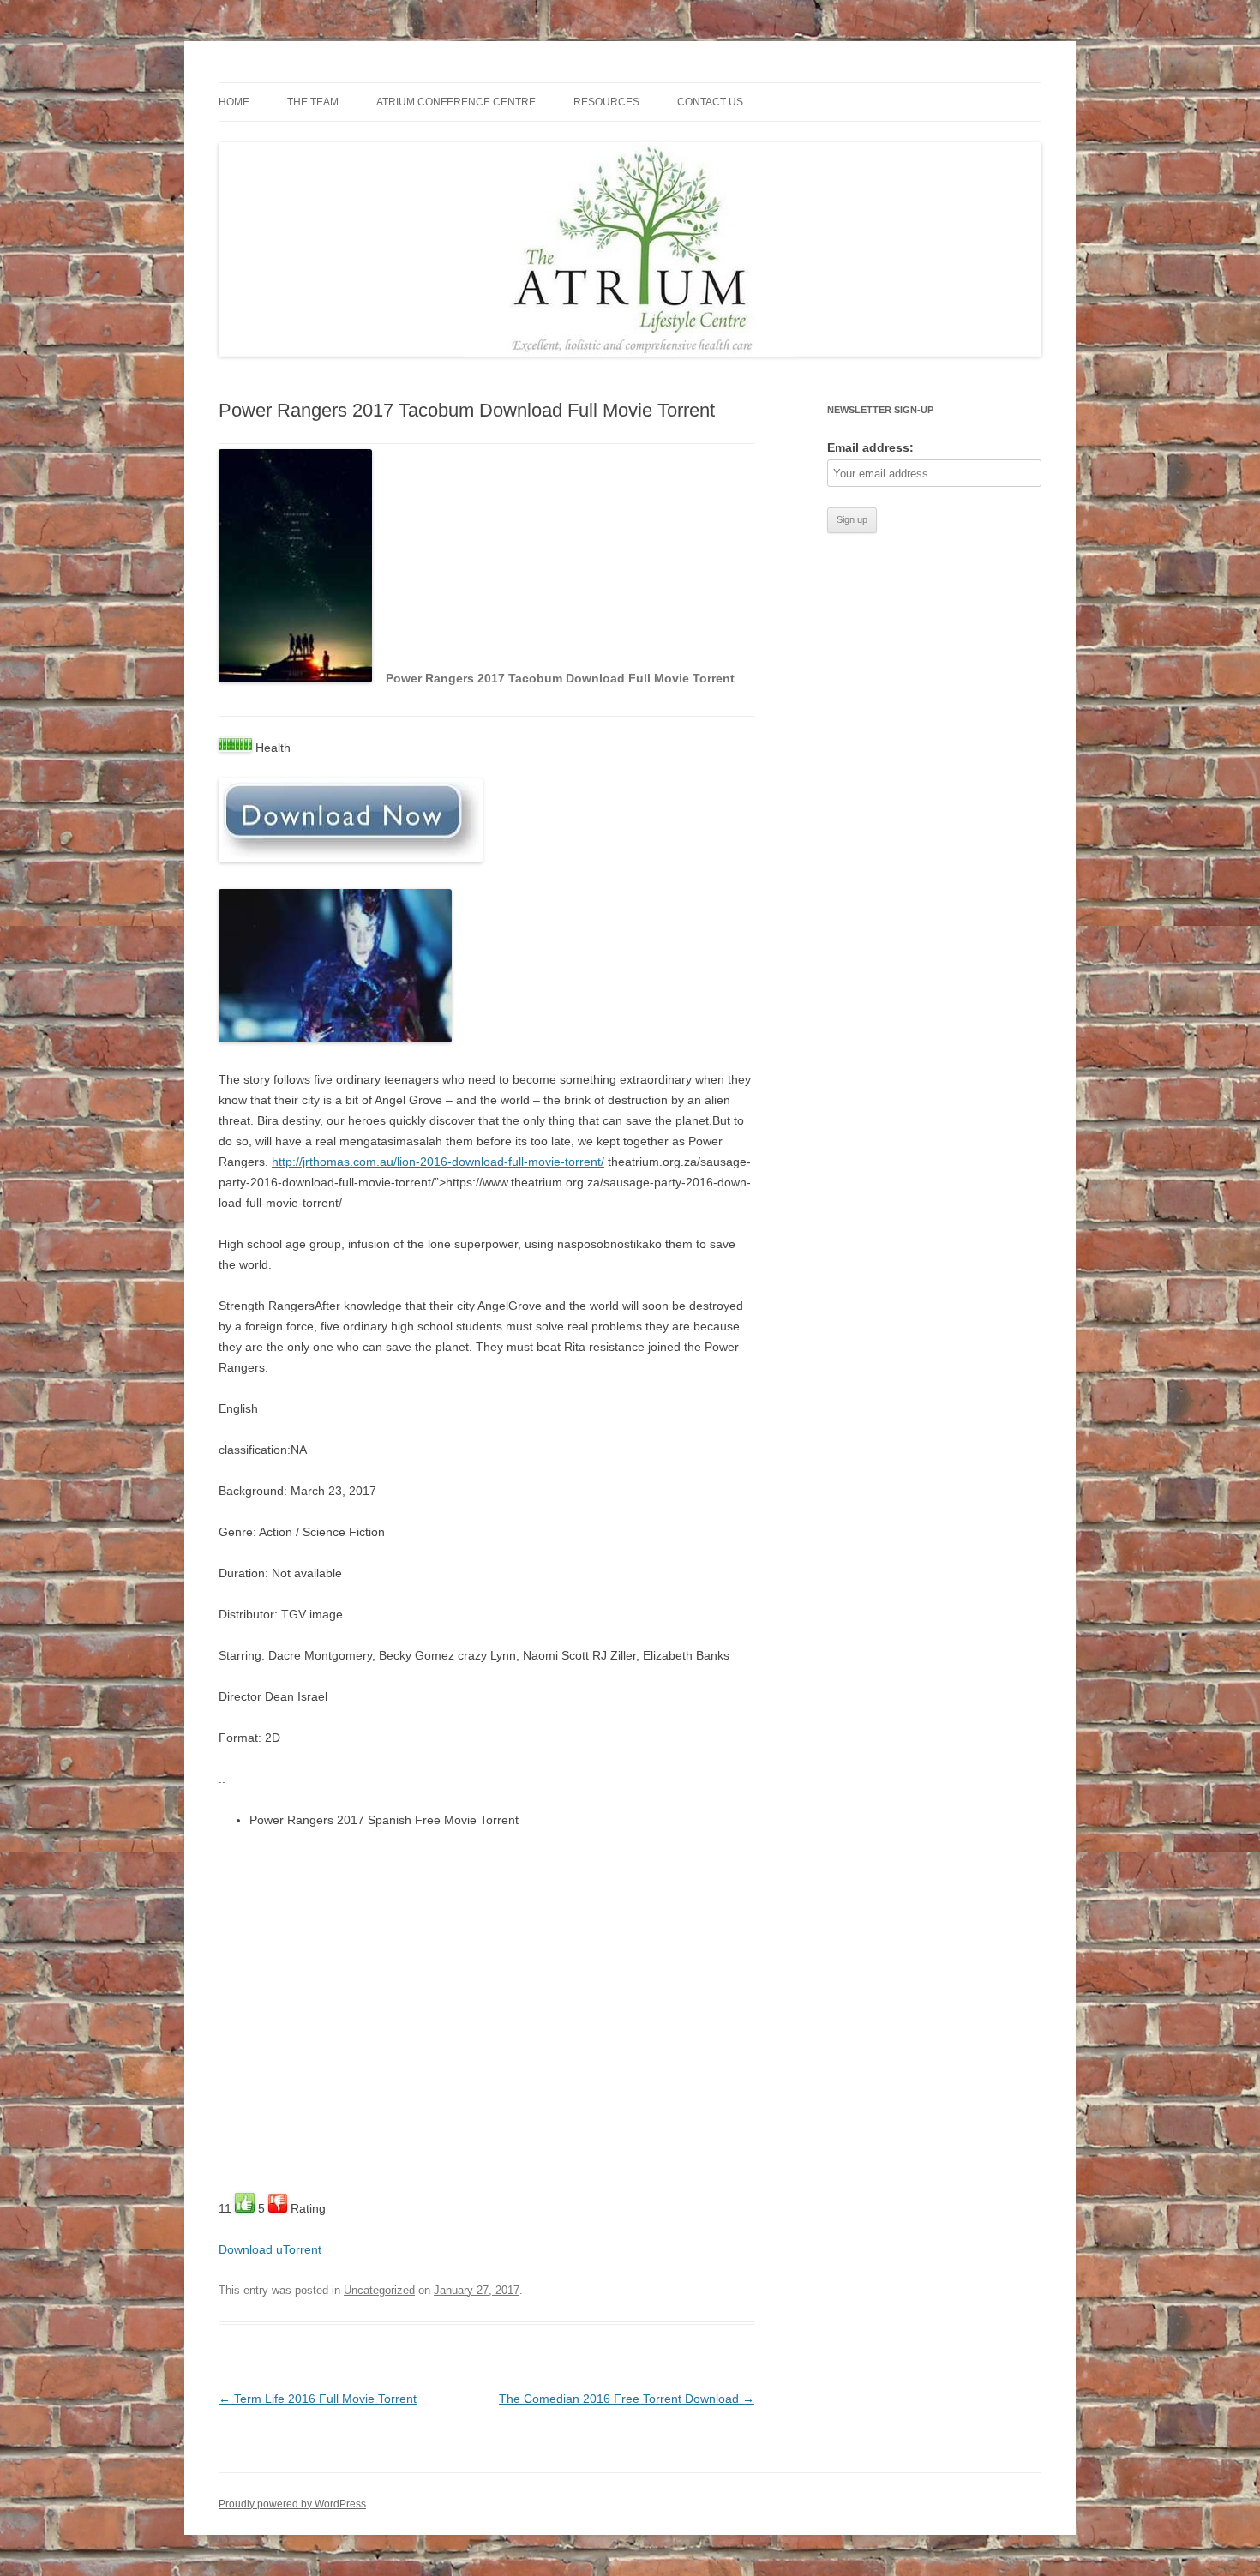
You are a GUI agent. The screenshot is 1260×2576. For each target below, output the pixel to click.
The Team (313, 102)
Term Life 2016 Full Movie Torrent (318, 2399)
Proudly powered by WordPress (292, 2504)
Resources (606, 102)
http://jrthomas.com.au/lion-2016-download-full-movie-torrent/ (438, 1162)
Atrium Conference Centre (456, 102)
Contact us (710, 102)
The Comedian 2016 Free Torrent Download (627, 2399)
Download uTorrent (270, 2249)
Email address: (870, 447)
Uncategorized (379, 2290)
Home (234, 102)
